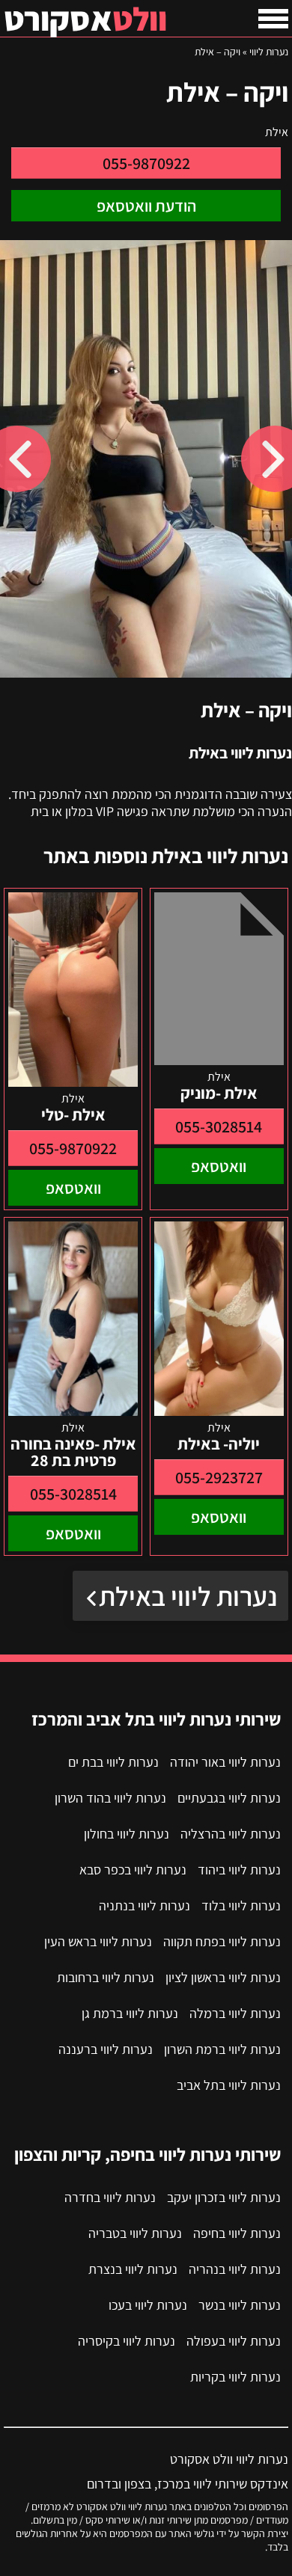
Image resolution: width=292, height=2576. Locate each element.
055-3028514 (219, 1126)
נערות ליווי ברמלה (235, 2013)
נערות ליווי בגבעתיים (229, 1798)
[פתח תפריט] (273, 19)
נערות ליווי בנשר (240, 2305)
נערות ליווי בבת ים (113, 1762)
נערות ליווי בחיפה (237, 2233)
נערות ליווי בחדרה (110, 2197)
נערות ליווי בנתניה (145, 1905)
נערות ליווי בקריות (235, 2377)
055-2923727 (219, 1477)
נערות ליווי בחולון (127, 1834)
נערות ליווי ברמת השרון (222, 2049)
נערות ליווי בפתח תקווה (222, 1941)
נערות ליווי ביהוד (239, 1870)
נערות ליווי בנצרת (133, 2269)
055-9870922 (146, 163)
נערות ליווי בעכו (148, 2305)
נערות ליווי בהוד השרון (110, 1798)
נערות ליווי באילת (188, 1596)
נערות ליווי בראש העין (98, 1941)
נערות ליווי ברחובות (106, 1977)
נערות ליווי (269, 52)
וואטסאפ (219, 1166)
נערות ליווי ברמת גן (130, 2013)
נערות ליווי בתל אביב (229, 2085)
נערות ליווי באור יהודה (225, 1762)
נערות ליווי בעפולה (234, 2341)
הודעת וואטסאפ (146, 206)
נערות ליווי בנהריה (235, 2269)
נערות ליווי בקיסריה (127, 2341)
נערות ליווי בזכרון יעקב (224, 2197)
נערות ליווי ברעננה (106, 2049)
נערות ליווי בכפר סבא (133, 1870)
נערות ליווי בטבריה (135, 2233)
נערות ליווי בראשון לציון (223, 1977)
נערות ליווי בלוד (241, 1905)
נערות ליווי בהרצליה (231, 1834)
